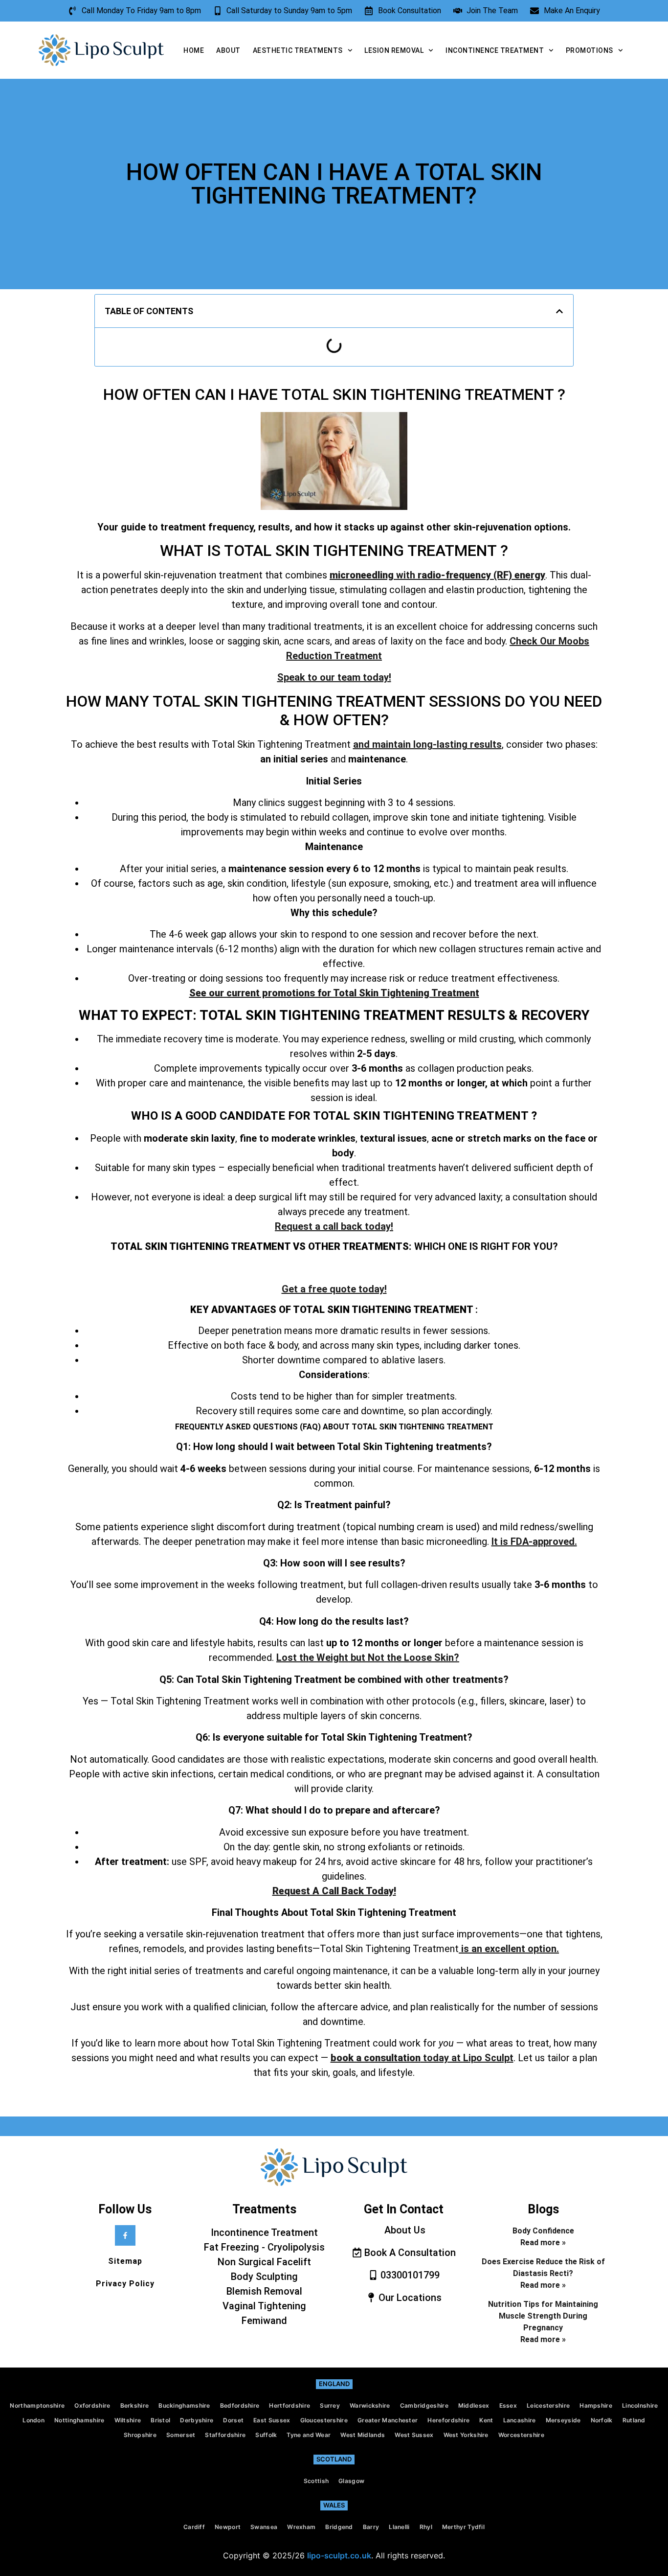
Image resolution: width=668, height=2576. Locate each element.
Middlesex (474, 2405)
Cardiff (194, 2527)
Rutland (634, 2420)
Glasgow (351, 2481)
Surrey (330, 2405)
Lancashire (520, 2420)
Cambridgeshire (424, 2405)
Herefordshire (448, 2420)
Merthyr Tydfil (463, 2527)
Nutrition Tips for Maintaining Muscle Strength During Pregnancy (543, 2316)
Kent (486, 2420)
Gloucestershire (324, 2420)
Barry (371, 2527)
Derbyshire (197, 2420)
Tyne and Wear (309, 2435)
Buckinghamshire (184, 2405)
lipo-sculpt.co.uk (339, 2555)
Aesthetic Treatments (298, 50)
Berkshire (135, 2405)
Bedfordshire (240, 2405)
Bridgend (339, 2527)
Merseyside (563, 2420)
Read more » (543, 2242)
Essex (508, 2405)
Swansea (264, 2527)
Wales (334, 2505)
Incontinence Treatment (495, 50)
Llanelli (399, 2527)
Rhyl (426, 2527)
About (228, 50)
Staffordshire (225, 2435)
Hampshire (596, 2405)
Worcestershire (521, 2435)
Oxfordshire (92, 2405)
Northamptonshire (37, 2405)
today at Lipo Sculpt (422, 2058)
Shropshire (140, 2435)
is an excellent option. (509, 1949)
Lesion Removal (394, 50)
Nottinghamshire (79, 2420)
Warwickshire (370, 2405)
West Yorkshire (466, 2435)
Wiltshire (128, 2420)
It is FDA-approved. (534, 1541)
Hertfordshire (289, 2405)
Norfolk (602, 2420)
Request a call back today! (334, 1226)
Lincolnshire (640, 2405)
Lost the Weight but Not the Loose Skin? (368, 1657)
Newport (228, 2527)
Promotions (590, 50)
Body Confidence (543, 2231)
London (33, 2420)
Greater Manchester (388, 2420)
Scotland (334, 2459)
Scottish (316, 2481)
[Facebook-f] (125, 2235)
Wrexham (301, 2527)
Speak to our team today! (334, 677)
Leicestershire (548, 2405)
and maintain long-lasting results (427, 744)
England (334, 2384)
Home (194, 50)
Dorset (233, 2420)
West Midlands (363, 2435)
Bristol (160, 2420)
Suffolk (266, 2435)
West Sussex (414, 2435)
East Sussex (272, 2420)
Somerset (181, 2435)
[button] (559, 311)
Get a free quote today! (334, 1289)
